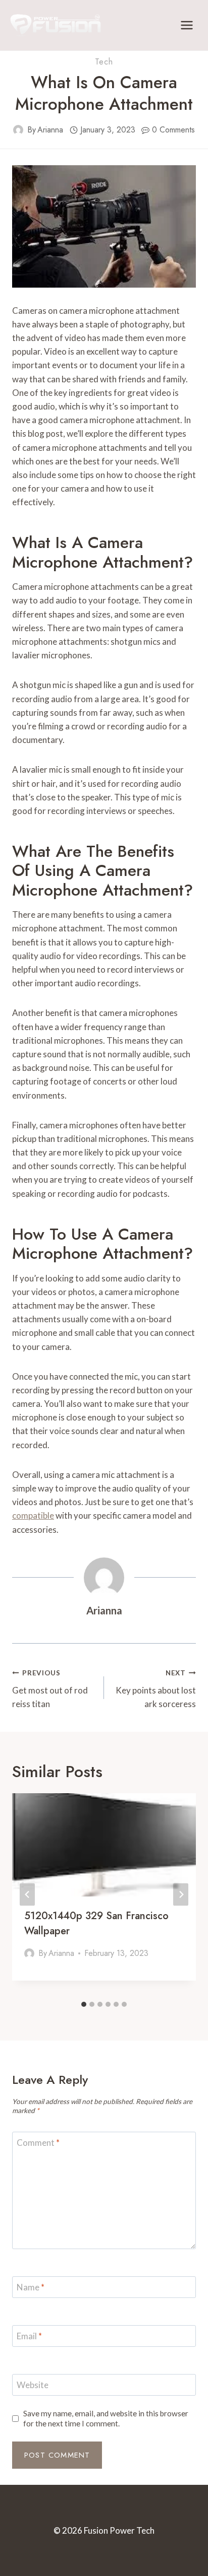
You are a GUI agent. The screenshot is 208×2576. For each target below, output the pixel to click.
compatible (33, 1515)
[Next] (181, 1895)
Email (29, 2336)
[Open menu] (187, 25)
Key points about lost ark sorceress (156, 1689)
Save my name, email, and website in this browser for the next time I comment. (106, 2418)
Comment (38, 2143)
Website (33, 2385)
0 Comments (173, 130)
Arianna (50, 130)
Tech (104, 62)
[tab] (84, 2004)
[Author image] (18, 130)
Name (31, 2287)
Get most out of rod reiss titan (50, 1689)
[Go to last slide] (27, 1895)
